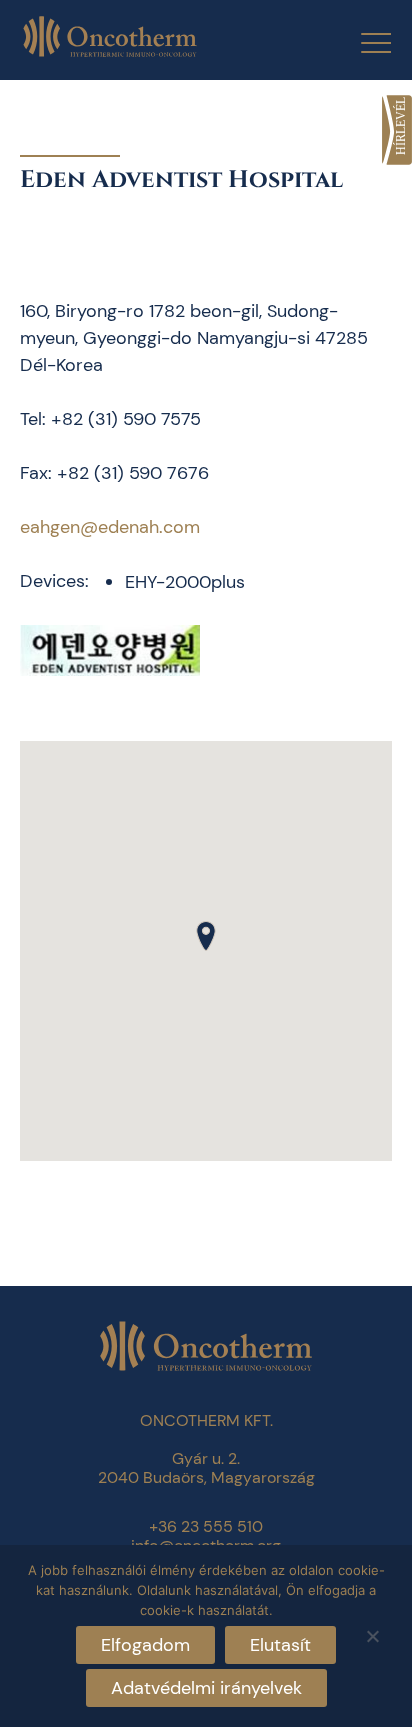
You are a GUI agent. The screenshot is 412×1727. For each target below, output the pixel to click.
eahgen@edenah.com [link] (110, 527)
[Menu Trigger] (363, 42)
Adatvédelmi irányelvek (206, 1688)
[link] (397, 130)
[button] (206, 936)
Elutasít (280, 1645)
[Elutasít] (372, 1633)
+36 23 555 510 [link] (206, 1526)
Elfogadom (145, 1645)
